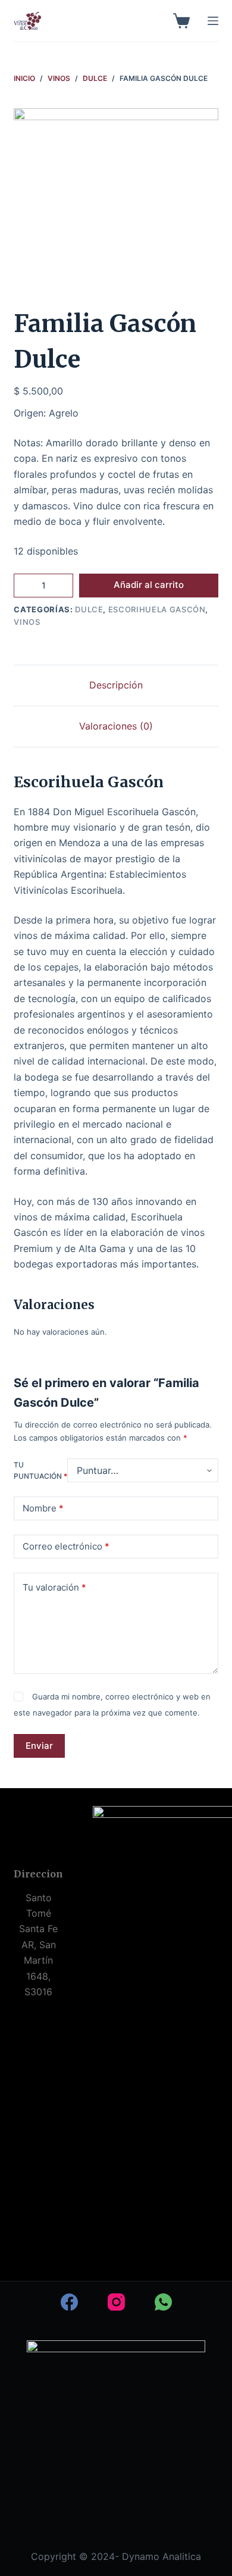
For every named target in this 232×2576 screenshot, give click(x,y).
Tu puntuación (40, 1471)
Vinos (27, 622)
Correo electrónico (66, 1546)
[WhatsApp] (163, 2302)
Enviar (39, 1746)
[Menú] (213, 21)
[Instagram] (116, 2302)
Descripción (116, 685)
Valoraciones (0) (116, 726)
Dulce (89, 609)
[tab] (116, 685)
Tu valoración (54, 1587)
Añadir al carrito (149, 585)
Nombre (43, 1508)
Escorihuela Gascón (157, 609)
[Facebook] (69, 2302)
